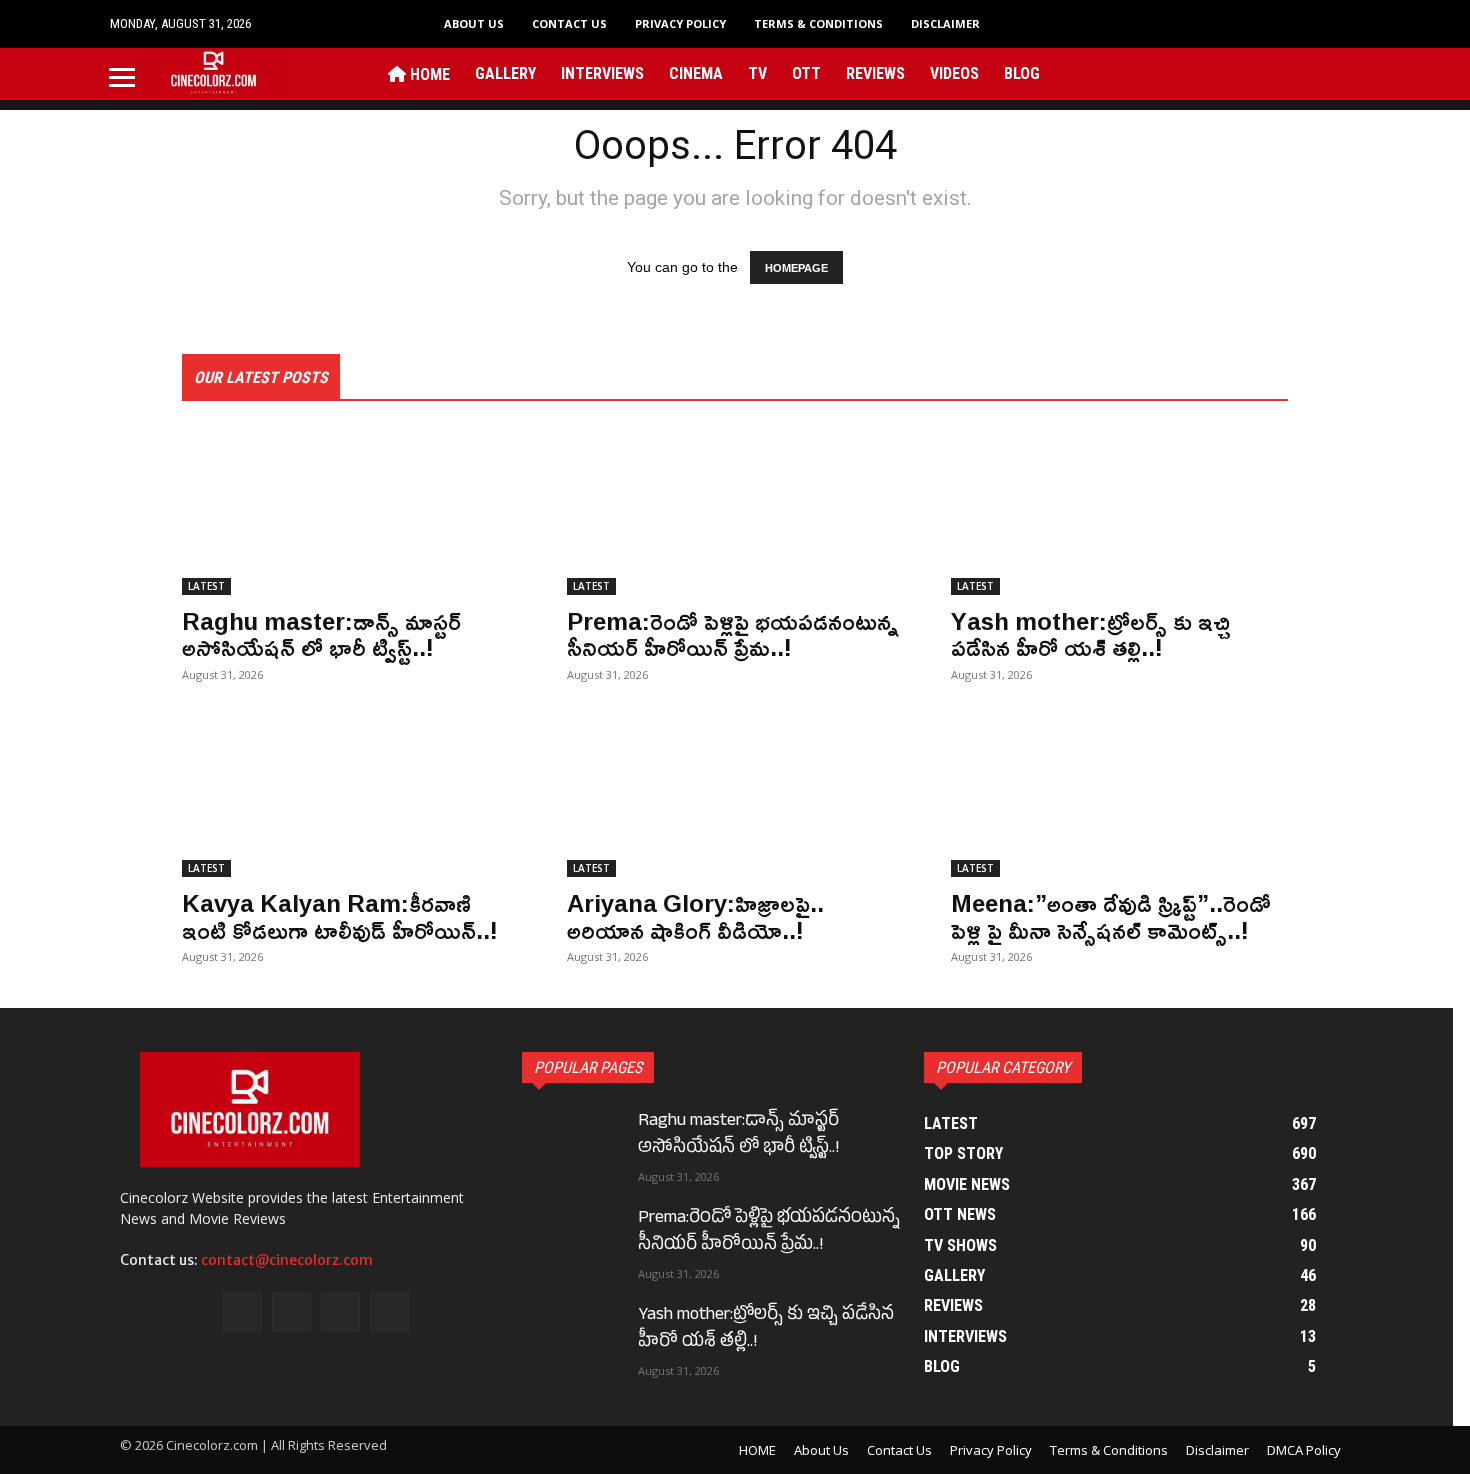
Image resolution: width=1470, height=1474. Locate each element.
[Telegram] (1227, 72)
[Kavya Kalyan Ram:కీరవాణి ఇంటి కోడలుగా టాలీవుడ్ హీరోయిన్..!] (350, 793)
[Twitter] (1258, 72)
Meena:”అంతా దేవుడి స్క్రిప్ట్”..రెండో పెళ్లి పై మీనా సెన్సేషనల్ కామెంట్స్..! (1111, 916)
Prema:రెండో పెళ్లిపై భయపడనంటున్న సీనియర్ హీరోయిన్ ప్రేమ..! (733, 634)
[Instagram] (1196, 72)
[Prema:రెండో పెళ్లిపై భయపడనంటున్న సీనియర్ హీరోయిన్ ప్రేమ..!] (735, 511)
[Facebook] (1165, 72)
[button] (1334, 23)
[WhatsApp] (1288, 72)
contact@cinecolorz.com (287, 1260)
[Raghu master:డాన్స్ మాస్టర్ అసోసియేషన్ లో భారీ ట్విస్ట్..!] (350, 511)
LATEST (206, 586)
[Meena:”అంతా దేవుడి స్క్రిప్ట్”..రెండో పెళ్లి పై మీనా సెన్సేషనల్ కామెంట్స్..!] (1119, 793)
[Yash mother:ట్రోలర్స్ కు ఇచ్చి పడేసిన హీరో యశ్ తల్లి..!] (1119, 511)
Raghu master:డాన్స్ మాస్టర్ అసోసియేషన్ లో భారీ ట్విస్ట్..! (321, 634)
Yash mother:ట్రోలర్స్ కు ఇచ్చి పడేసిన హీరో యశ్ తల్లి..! (1090, 634)
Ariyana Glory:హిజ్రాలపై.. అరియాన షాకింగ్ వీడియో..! (695, 916)
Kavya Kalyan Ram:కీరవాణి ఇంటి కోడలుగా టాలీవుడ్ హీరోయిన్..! (340, 916)
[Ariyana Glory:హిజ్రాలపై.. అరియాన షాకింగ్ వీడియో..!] (735, 793)
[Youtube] (1319, 72)
